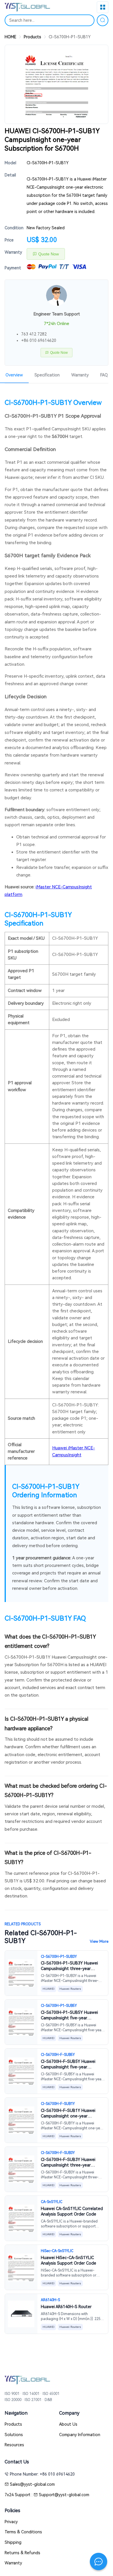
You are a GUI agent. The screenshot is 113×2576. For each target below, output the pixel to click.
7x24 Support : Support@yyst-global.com (47, 2495)
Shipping (13, 2542)
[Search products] (103, 20)
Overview (14, 375)
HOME (10, 37)
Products (32, 37)
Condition (14, 228)
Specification (47, 375)
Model (10, 163)
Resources (14, 2445)
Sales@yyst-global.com (32, 2484)
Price (9, 240)
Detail (10, 175)
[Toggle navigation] (103, 7)
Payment (13, 268)
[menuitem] (47, 374)
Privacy (11, 2522)
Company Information (80, 2435)
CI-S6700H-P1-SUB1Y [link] (70, 37)
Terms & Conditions (23, 2532)
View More (99, 1941)
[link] (10, 37)
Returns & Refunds (22, 2553)
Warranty (13, 252)
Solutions (14, 2435)
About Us (68, 2424)
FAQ (104, 375)
